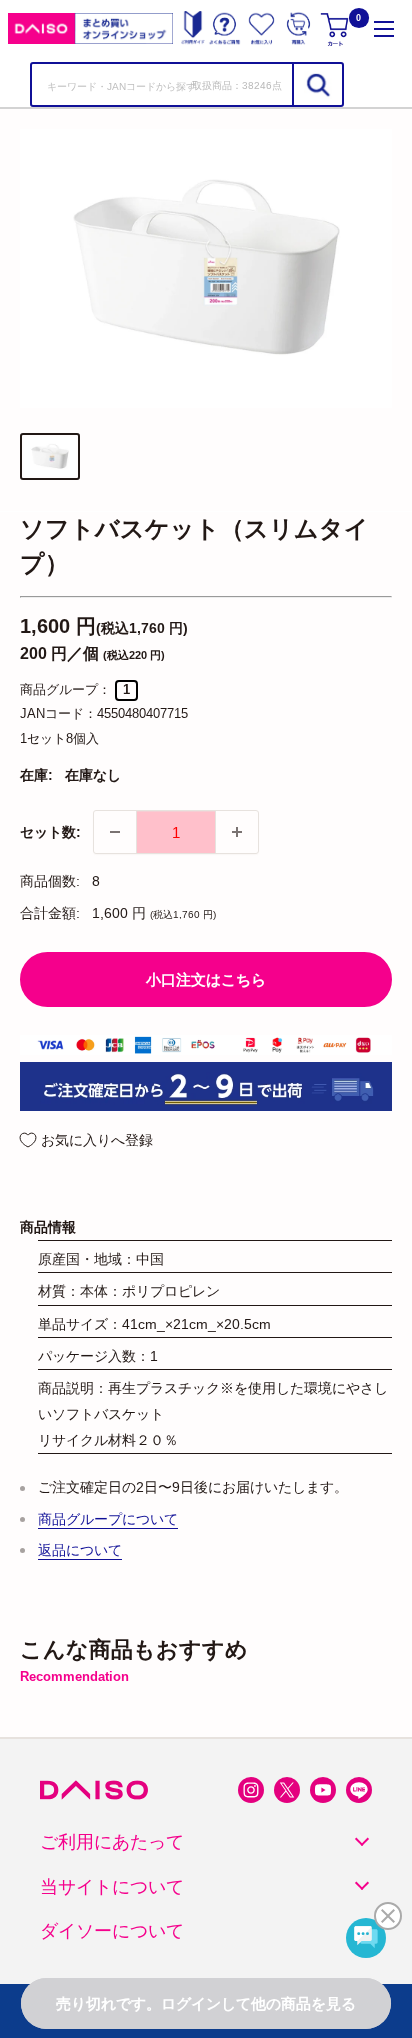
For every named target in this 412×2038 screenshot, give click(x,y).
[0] (336, 28)
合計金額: (50, 913)
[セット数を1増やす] (237, 832)
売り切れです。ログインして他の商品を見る (206, 2003)
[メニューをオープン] (384, 28)
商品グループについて (108, 1519)
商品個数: (50, 881)
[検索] (317, 84)
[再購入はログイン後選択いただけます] (298, 28)
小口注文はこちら (206, 979)
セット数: (50, 832)
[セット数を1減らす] (115, 832)
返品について (80, 1550)
